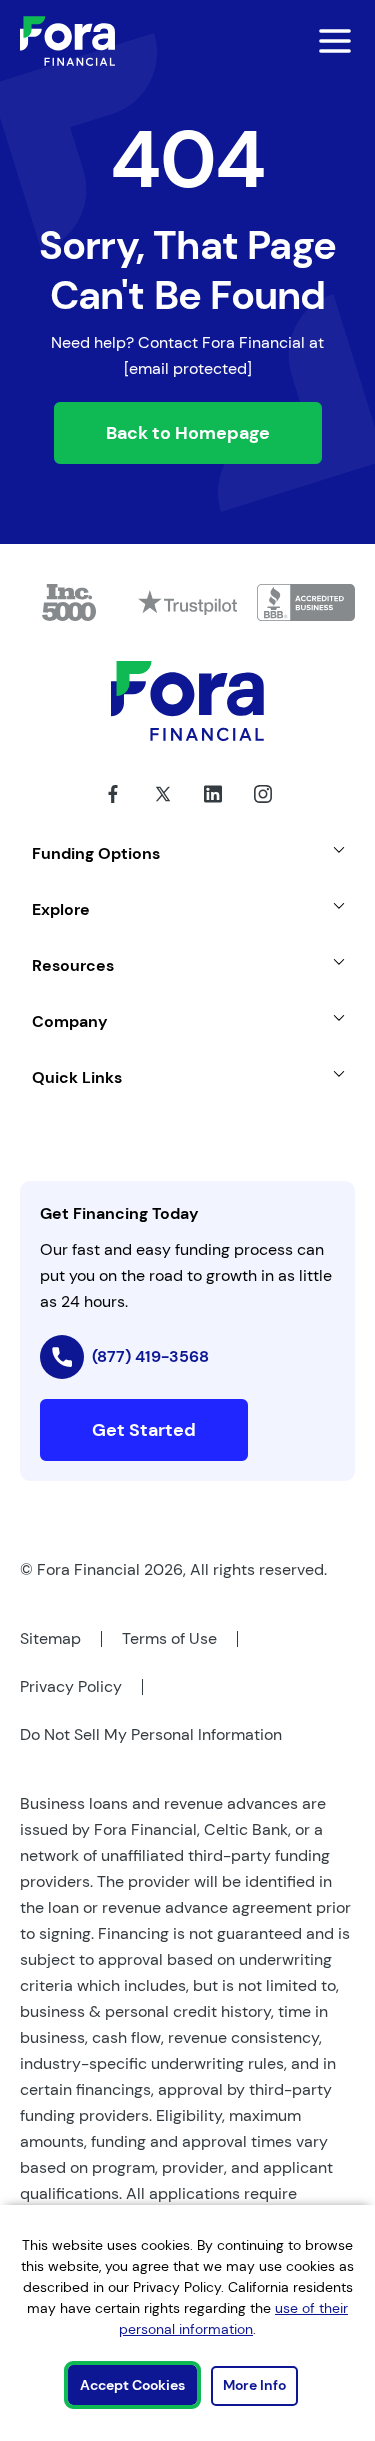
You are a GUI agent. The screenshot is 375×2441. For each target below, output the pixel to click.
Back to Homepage (188, 433)
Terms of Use (169, 1638)
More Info (254, 2385)
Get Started (144, 1430)
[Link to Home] (67, 41)
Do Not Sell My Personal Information (151, 1734)
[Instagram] (263, 809)
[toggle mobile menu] (321, 41)
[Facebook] (113, 809)
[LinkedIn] (213, 809)
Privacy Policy (71, 1686)
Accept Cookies (132, 2385)
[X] (163, 809)
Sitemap (50, 1638)
